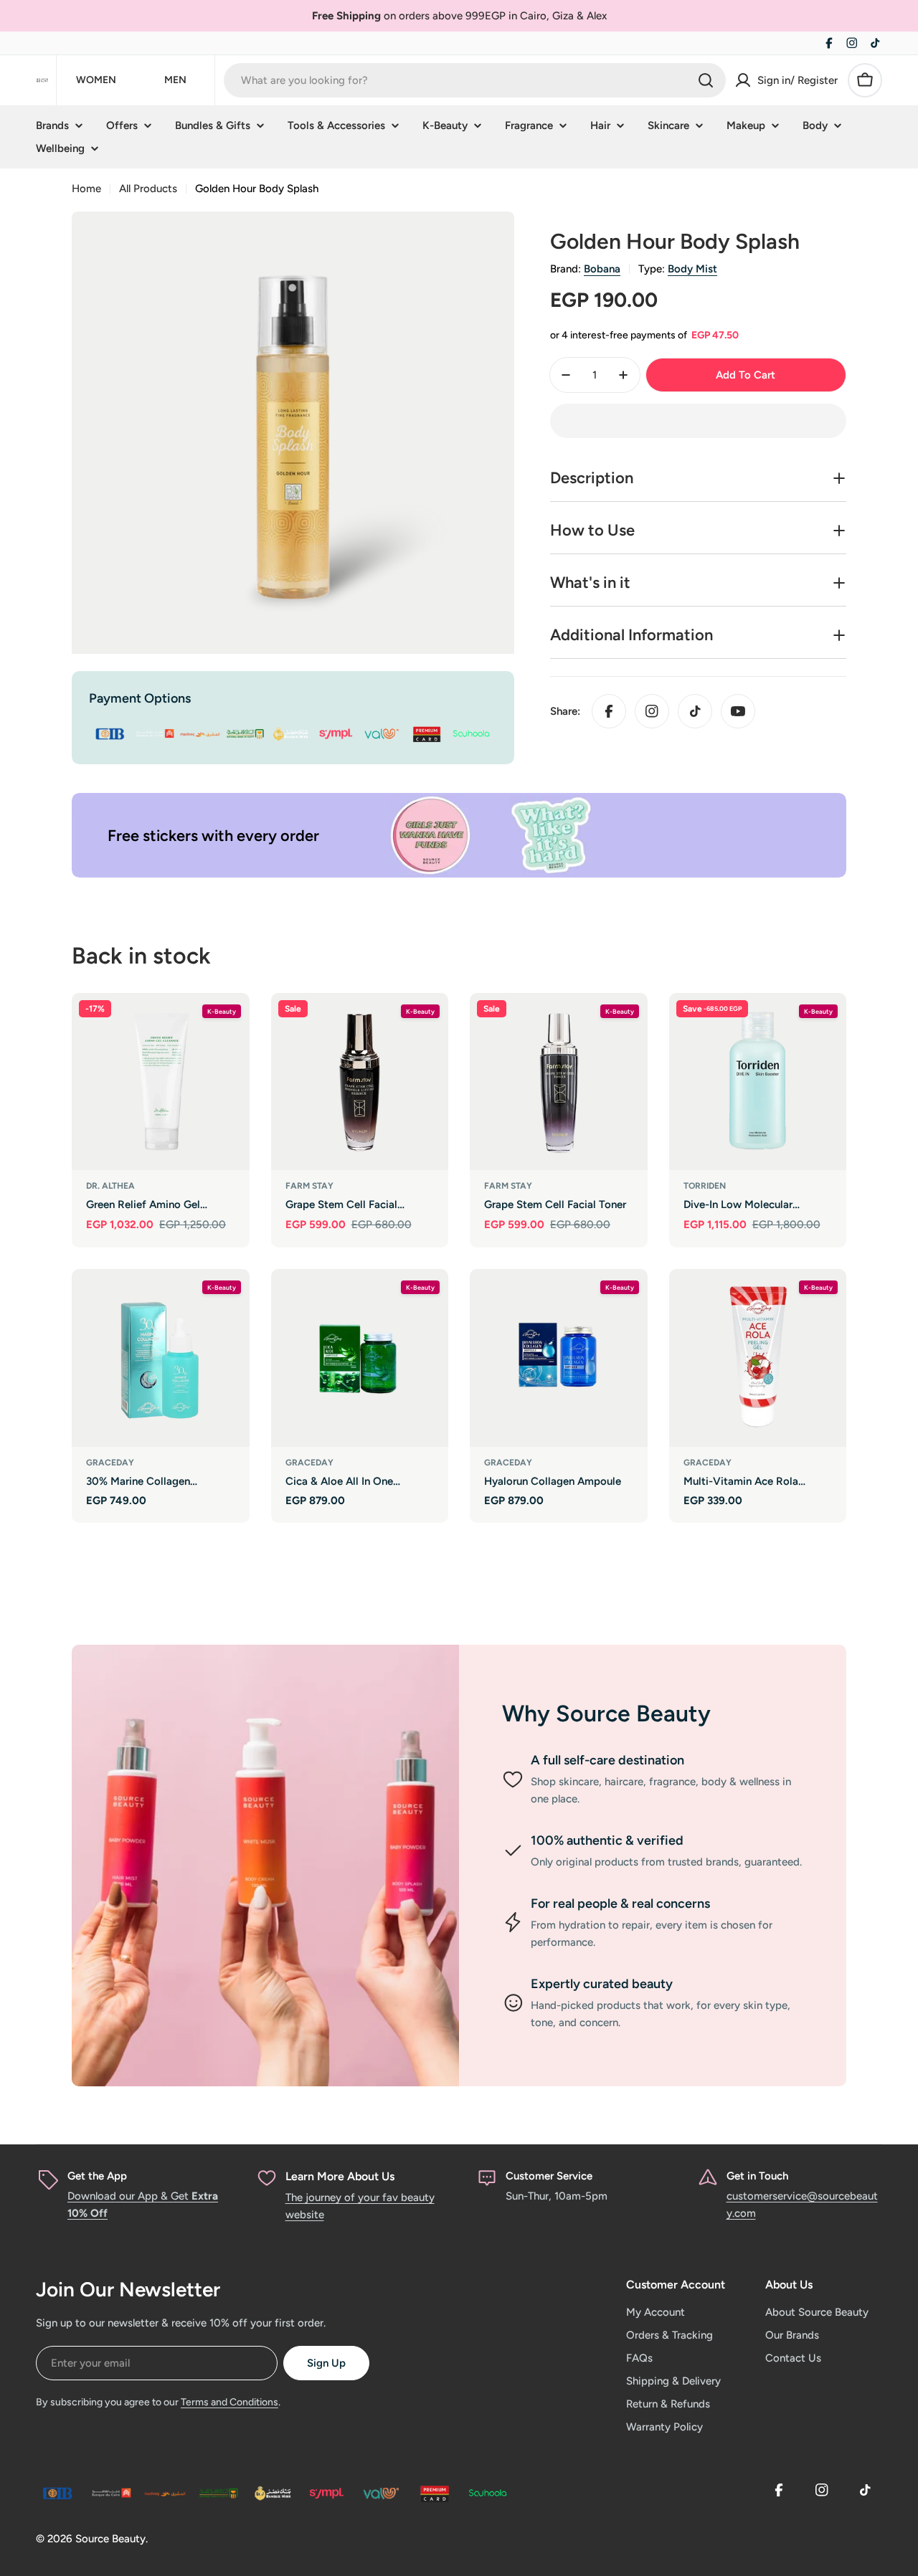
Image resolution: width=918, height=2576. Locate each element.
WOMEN (96, 80)
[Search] (706, 80)
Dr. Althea (110, 1186)
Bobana (602, 269)
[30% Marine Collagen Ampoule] (161, 1358)
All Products (148, 189)
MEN (175, 80)
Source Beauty (110, 2539)
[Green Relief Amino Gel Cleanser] (161, 1082)
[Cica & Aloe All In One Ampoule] (360, 1358)
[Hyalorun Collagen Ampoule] (559, 1358)
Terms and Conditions (229, 2402)
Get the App (97, 2176)
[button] (698, 421)
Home (86, 189)
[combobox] (475, 80)
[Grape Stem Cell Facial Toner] (559, 1082)
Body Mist (692, 269)
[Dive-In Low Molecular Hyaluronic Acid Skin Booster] (758, 1082)
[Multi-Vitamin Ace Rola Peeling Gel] (758, 1358)
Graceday (110, 1463)
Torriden (705, 1186)
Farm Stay (309, 1186)
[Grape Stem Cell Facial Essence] (360, 1082)
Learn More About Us (340, 2176)
